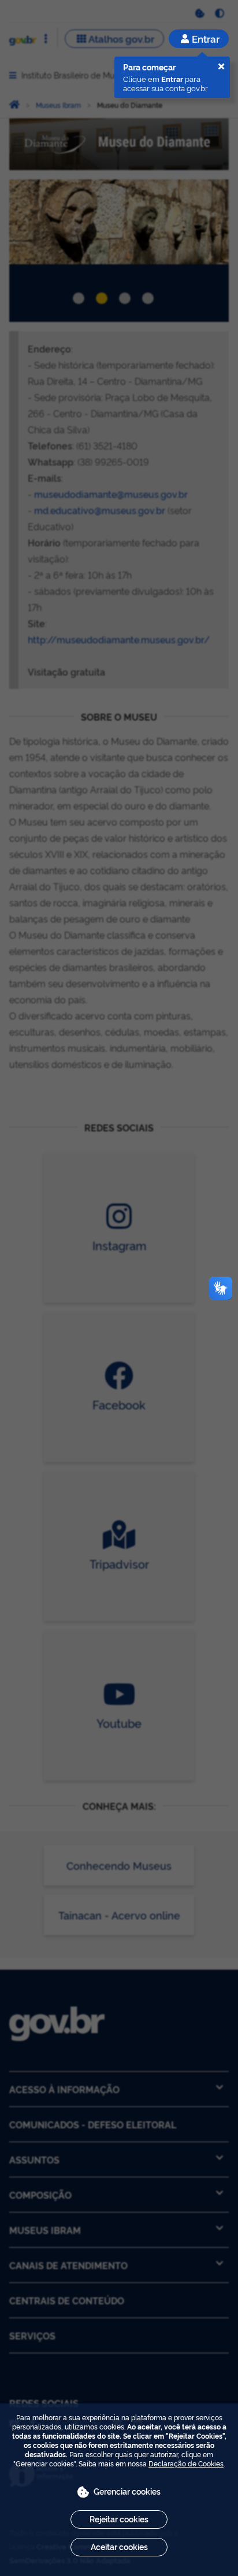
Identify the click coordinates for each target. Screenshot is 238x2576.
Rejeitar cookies (119, 2519)
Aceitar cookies (119, 2546)
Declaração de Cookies (186, 2463)
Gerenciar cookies (127, 2491)
